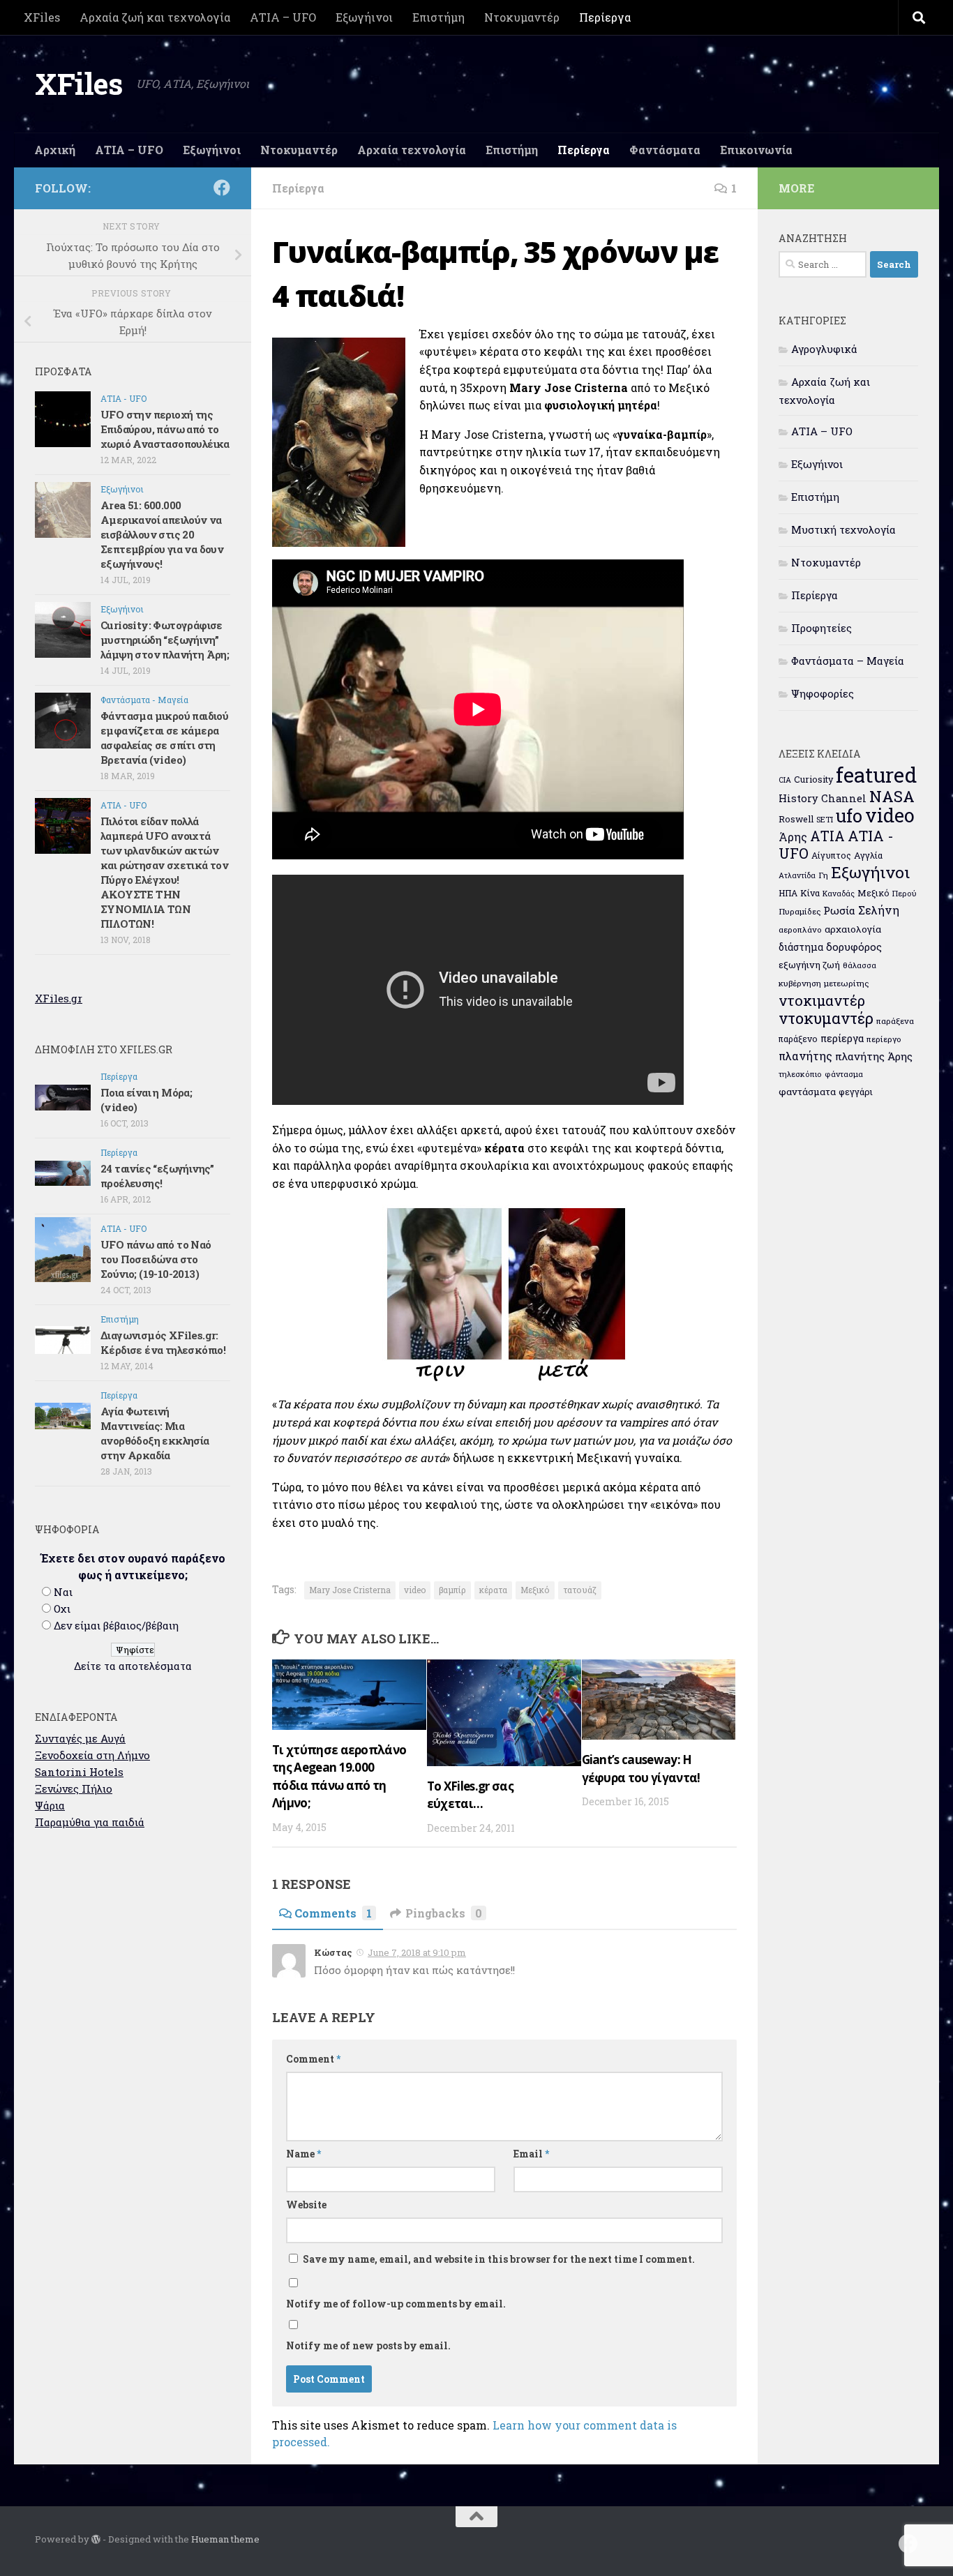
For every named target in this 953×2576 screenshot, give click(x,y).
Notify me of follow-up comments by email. (396, 2304)
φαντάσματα (807, 1092)
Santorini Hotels (79, 1772)
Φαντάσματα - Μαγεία (144, 700)
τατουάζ (580, 1590)
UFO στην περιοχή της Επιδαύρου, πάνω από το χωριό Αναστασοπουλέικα (165, 429)
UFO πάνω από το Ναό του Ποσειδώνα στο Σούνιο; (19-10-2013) (156, 1259)
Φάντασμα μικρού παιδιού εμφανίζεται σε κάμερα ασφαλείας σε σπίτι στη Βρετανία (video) (164, 738)
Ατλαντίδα (797, 875)
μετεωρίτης (846, 983)
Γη (823, 875)
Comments (333, 1913)
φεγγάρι (856, 1092)
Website (306, 2205)
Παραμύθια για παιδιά (90, 1822)
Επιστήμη (438, 17)
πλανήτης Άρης (874, 1056)
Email (531, 2154)
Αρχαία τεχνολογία (412, 150)
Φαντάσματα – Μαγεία (848, 661)
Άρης (793, 837)
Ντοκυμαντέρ (522, 17)
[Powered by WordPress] (96, 2539)
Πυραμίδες (800, 911)
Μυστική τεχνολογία (843, 529)
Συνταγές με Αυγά (80, 1738)
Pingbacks (444, 1913)
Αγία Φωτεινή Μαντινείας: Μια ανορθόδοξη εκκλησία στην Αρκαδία (155, 1433)
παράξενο (798, 1039)
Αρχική (55, 150)
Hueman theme (225, 2539)
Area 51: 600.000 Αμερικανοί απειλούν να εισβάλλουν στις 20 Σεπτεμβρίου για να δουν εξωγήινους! (162, 534)
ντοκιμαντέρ (822, 1000)
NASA (892, 796)
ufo (849, 815)
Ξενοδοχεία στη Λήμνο (92, 1755)
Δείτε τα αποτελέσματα (133, 1666)
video (415, 1590)
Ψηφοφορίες (823, 693)
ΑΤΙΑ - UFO (123, 398)
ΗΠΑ (788, 893)
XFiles (42, 17)
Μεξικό (535, 1590)
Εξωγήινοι (364, 17)
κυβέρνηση (800, 983)
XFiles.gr (59, 998)
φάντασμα (844, 1074)
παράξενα (895, 1021)
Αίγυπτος (831, 855)
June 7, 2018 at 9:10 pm (417, 1952)
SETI (825, 819)
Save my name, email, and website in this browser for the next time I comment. (499, 2259)
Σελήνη (879, 910)
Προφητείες (821, 628)
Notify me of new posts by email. (368, 2345)
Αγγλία (868, 855)
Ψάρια (50, 1805)
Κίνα (810, 893)
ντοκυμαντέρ (826, 1018)
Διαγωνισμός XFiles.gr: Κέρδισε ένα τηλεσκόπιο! (163, 1342)
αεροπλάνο (800, 929)
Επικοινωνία (756, 150)
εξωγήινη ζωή (809, 965)
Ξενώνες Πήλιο (74, 1788)
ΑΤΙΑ (827, 836)
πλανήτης (805, 1056)
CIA (785, 780)
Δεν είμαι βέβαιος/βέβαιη (116, 1625)
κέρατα (493, 1590)
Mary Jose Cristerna (350, 1590)
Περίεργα (605, 17)
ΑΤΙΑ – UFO (283, 17)
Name (303, 2154)
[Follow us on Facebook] (222, 188)
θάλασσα (860, 965)
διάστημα (801, 947)
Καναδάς (839, 894)
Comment (313, 2059)
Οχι (62, 1609)
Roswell (796, 819)
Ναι (63, 1592)
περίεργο (884, 1039)
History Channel (823, 798)
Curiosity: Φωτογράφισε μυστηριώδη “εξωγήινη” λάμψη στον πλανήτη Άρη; (165, 640)
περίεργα (842, 1038)
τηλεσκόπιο (800, 1074)
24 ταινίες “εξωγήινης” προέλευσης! (157, 1176)
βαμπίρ (452, 1590)
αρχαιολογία (853, 929)
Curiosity (813, 779)
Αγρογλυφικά (824, 349)
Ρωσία (839, 910)
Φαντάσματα (665, 150)
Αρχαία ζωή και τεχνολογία (155, 17)
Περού (905, 893)
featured (876, 775)
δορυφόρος (854, 947)
